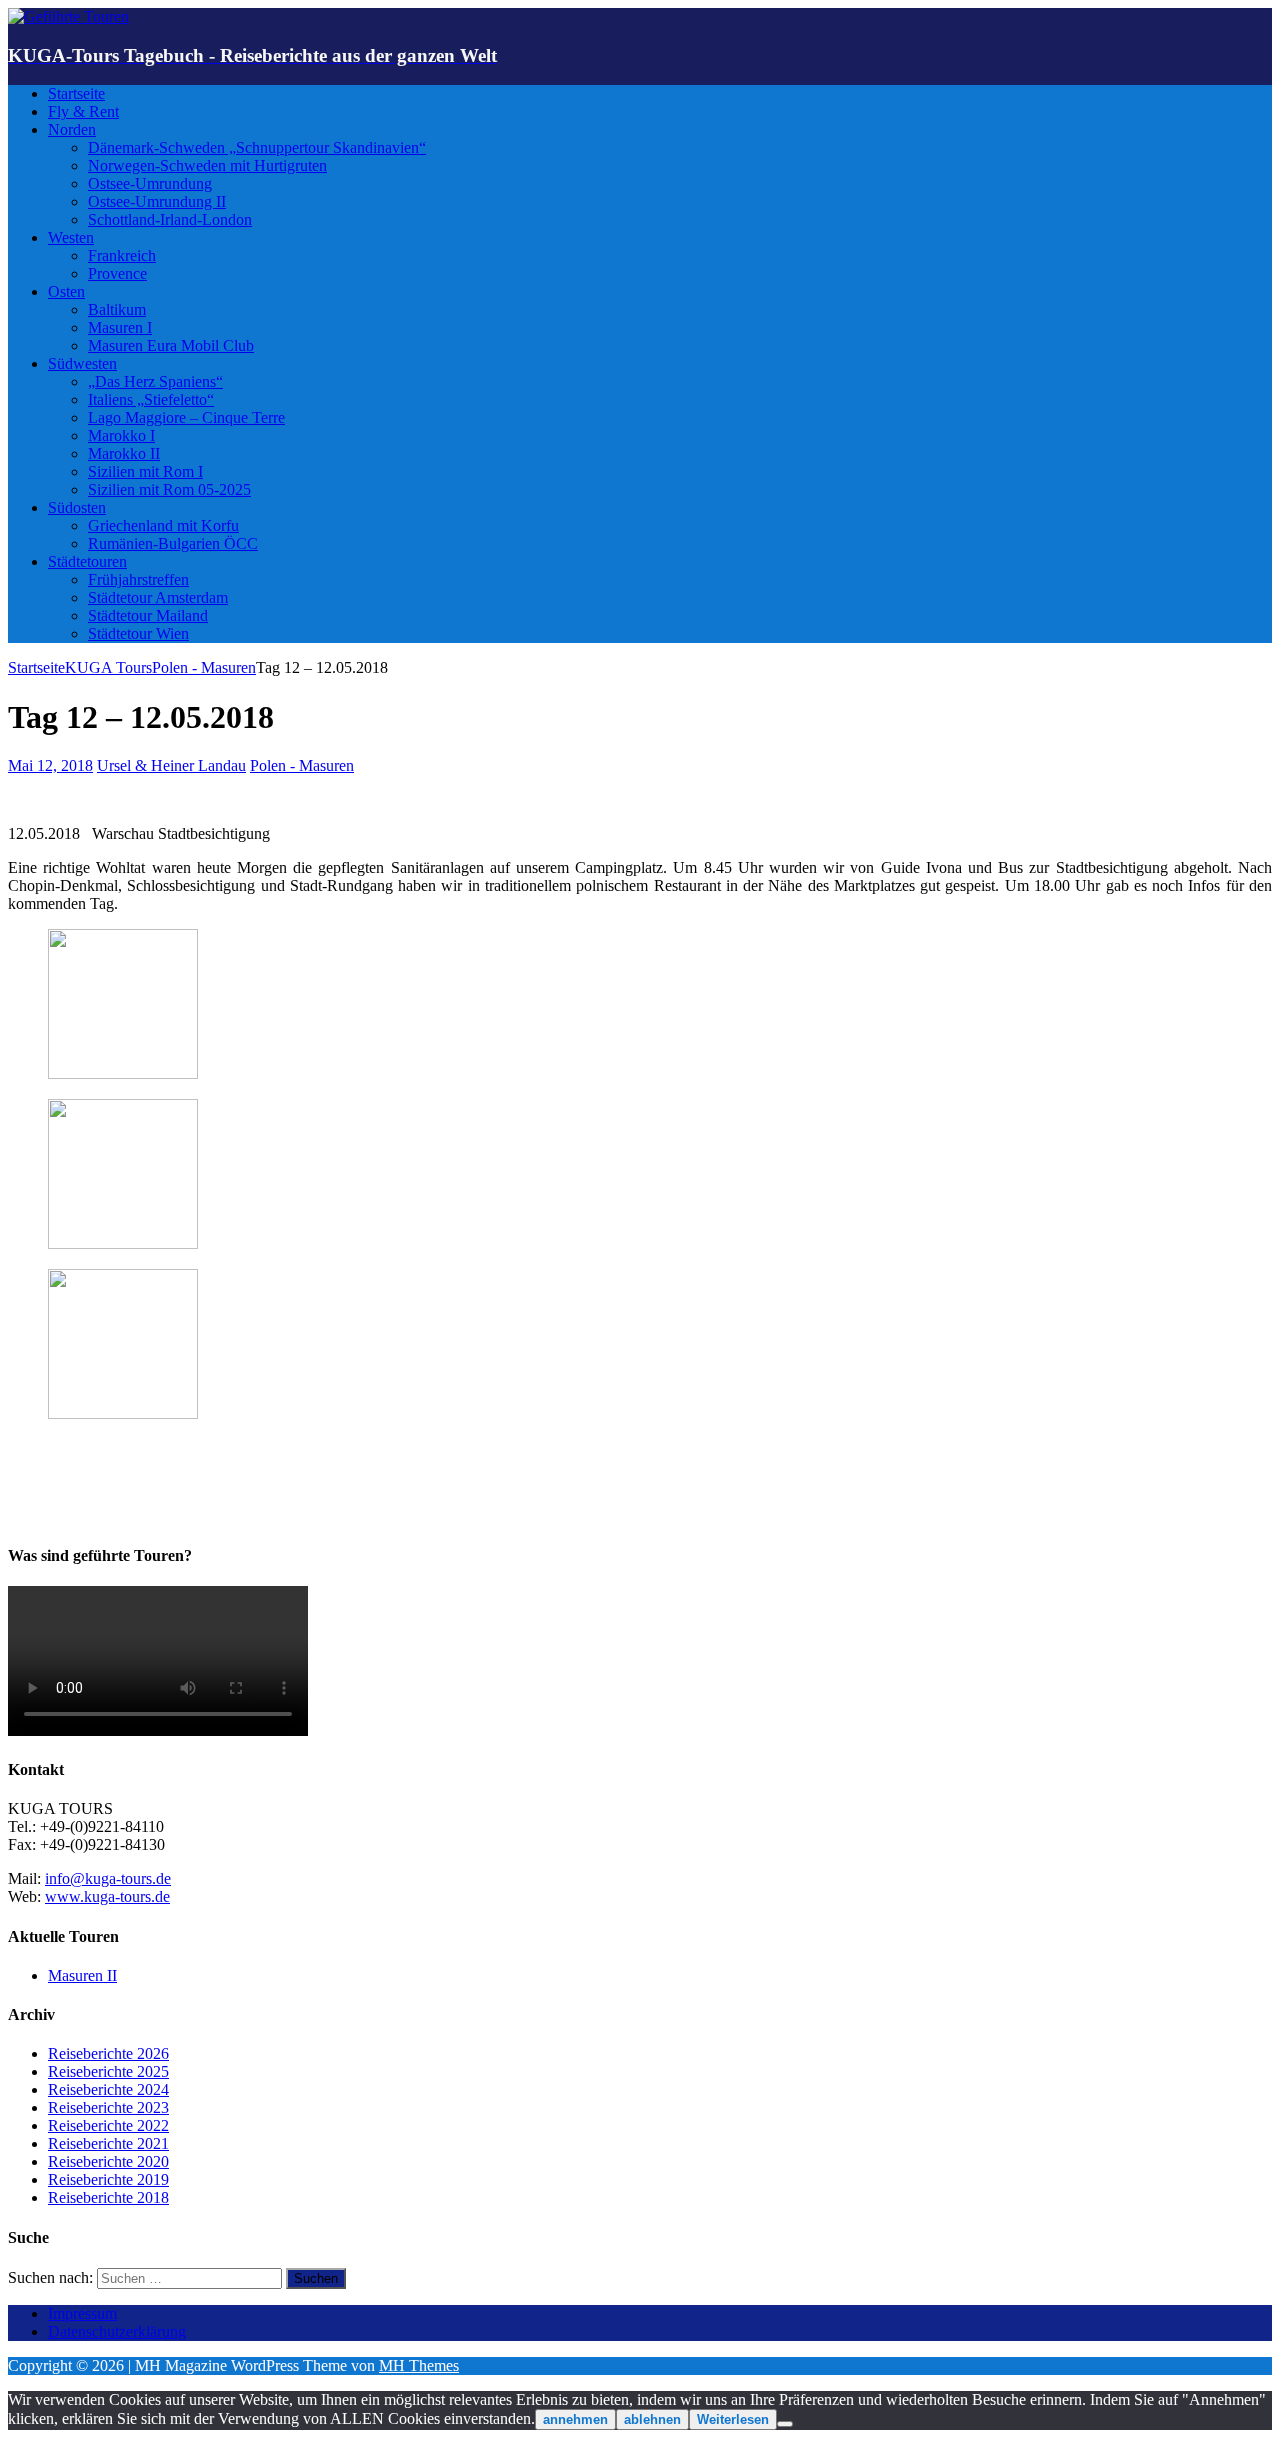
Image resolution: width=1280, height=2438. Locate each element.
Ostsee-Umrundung (150, 183)
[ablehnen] (785, 2424)
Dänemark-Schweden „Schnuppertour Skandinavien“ (257, 147)
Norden (72, 129)
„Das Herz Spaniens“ (155, 381)
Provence (117, 273)
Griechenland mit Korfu (163, 525)
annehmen (575, 2419)
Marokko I (121, 435)
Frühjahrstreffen (138, 579)
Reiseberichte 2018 (108, 2197)
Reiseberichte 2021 (108, 2143)
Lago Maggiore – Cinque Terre (186, 417)
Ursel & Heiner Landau (171, 765)
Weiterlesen (733, 2419)
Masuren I (120, 327)
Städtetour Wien (138, 633)
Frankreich (122, 255)
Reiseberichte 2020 (108, 2161)
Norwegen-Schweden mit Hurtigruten (207, 165)
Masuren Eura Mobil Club (171, 345)
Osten (66, 291)
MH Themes (419, 2365)
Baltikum (117, 309)
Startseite (76, 93)
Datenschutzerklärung (117, 2331)
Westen (71, 237)
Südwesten (82, 363)
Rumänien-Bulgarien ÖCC (173, 543)
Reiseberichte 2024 (108, 2089)
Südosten (77, 507)
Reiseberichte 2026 (108, 2053)
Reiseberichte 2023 (108, 2107)
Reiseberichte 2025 (108, 2071)
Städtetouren (87, 561)
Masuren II (82, 1975)
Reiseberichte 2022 (108, 2125)
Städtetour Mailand (148, 615)
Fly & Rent (83, 111)
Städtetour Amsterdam (158, 597)
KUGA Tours (108, 667)
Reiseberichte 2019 (108, 2179)
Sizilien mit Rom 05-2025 (169, 489)
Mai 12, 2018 (50, 765)
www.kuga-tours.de (107, 1896)
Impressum (82, 2313)
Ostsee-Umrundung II (157, 201)
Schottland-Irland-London (170, 219)
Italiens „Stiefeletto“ (151, 399)
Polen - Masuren (302, 765)
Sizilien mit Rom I (145, 471)
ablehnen (652, 2419)
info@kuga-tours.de (108, 1878)
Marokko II (124, 453)
